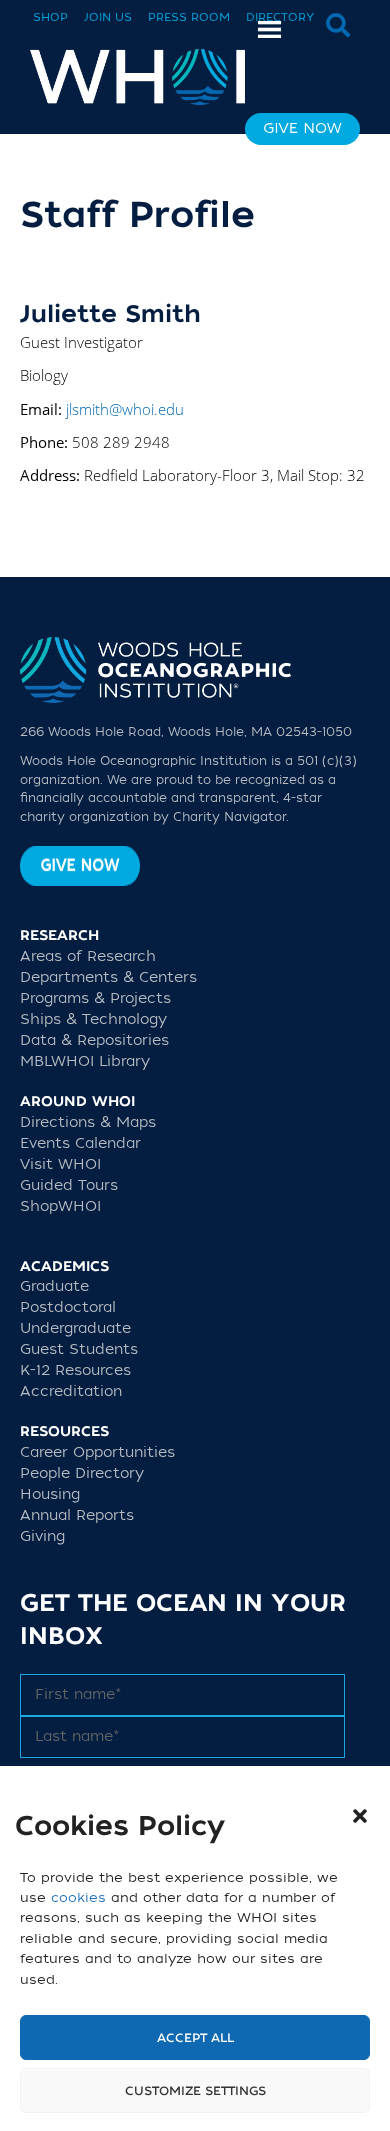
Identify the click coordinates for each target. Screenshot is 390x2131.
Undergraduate (75, 1328)
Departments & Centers (108, 977)
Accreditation (71, 1391)
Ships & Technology (93, 1019)
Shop (50, 17)
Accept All (195, 2038)
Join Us (108, 17)
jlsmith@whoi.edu (125, 409)
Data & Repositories (94, 1040)
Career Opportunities (97, 1452)
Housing (50, 1494)
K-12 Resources (75, 1370)
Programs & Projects (95, 998)
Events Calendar (80, 1143)
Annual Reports (77, 1515)
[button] (360, 1816)
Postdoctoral (68, 1307)
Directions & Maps (88, 1122)
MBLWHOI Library (85, 1061)
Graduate (54, 1286)
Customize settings (195, 2091)
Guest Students (79, 1349)
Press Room (189, 17)
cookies (78, 1897)
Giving (42, 1536)
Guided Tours (69, 1185)
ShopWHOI (60, 1206)
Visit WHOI (60, 1164)
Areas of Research (88, 956)
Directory (280, 17)
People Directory (82, 1473)
